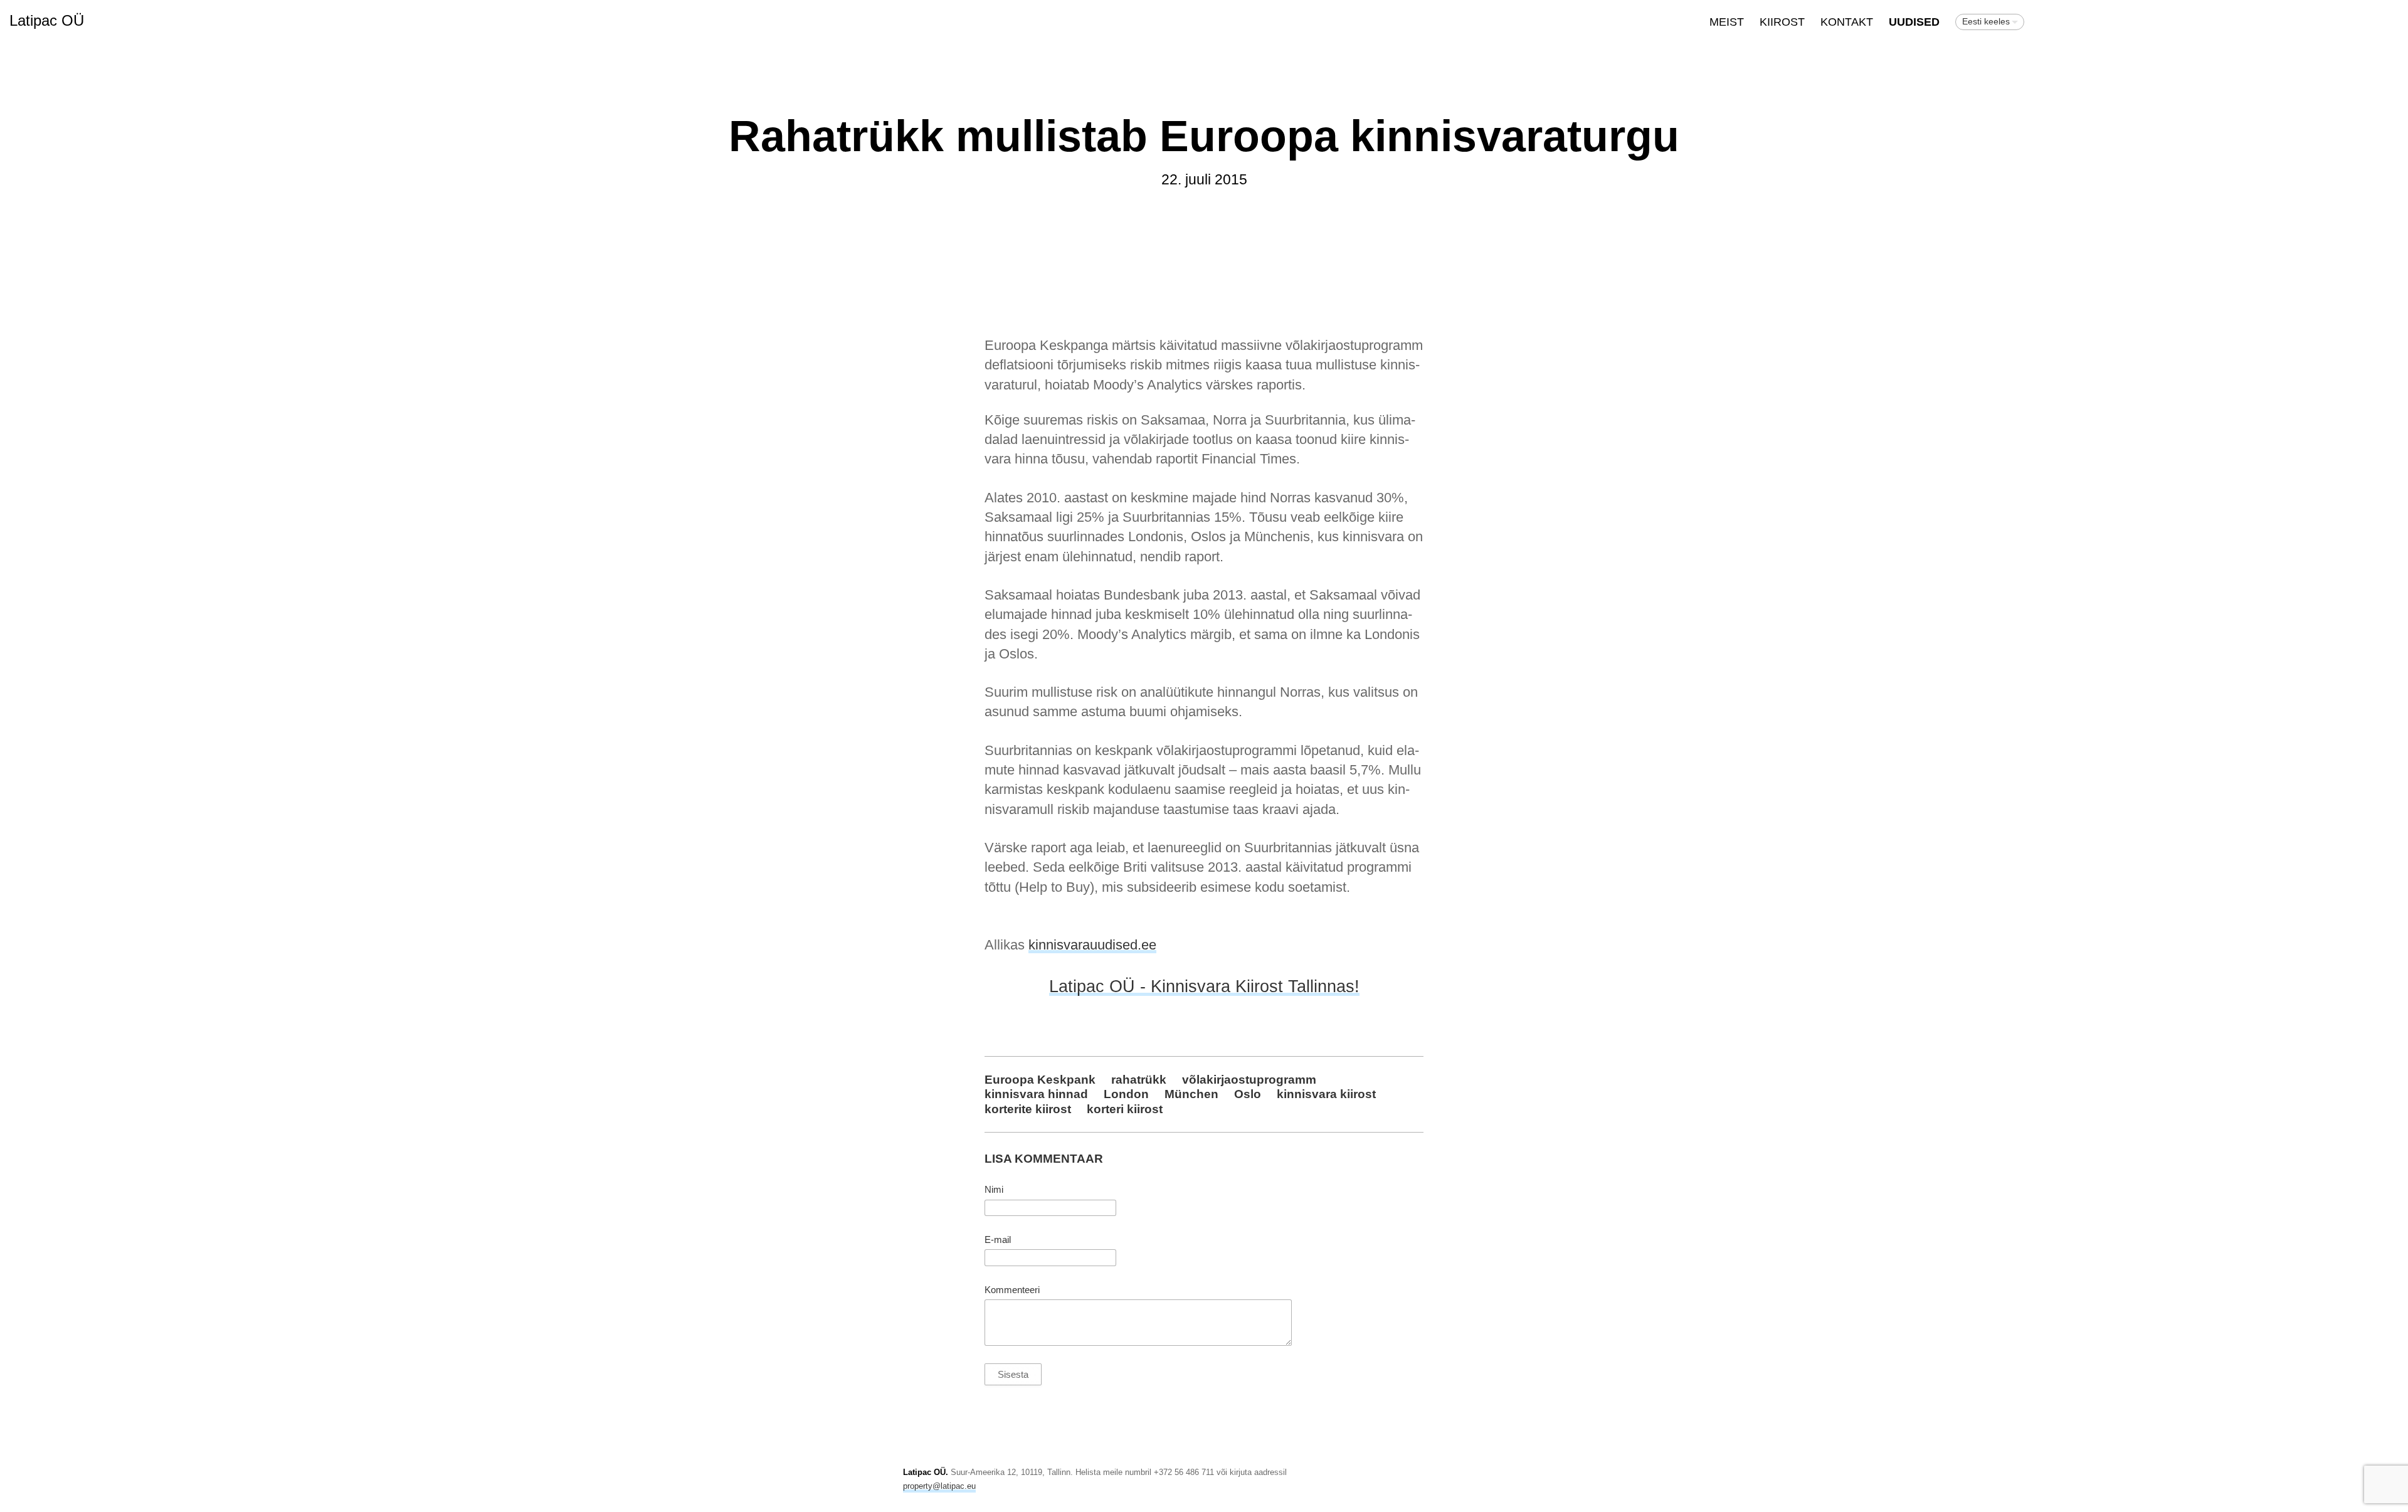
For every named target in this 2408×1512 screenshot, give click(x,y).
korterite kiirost (1028, 1109)
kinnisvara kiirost (1326, 1094)
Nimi (994, 1190)
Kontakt (1847, 22)
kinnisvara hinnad (1036, 1094)
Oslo (1248, 1094)
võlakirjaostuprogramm (1249, 1079)
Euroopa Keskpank (1040, 1079)
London (1126, 1094)
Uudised (1914, 22)
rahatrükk (1139, 1079)
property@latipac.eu (939, 1486)
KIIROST (1782, 22)
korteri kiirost (1125, 1109)
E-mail (998, 1240)
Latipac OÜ (47, 20)
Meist (1727, 22)
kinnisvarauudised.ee (1092, 945)
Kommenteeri (1012, 1290)
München (1191, 1094)
